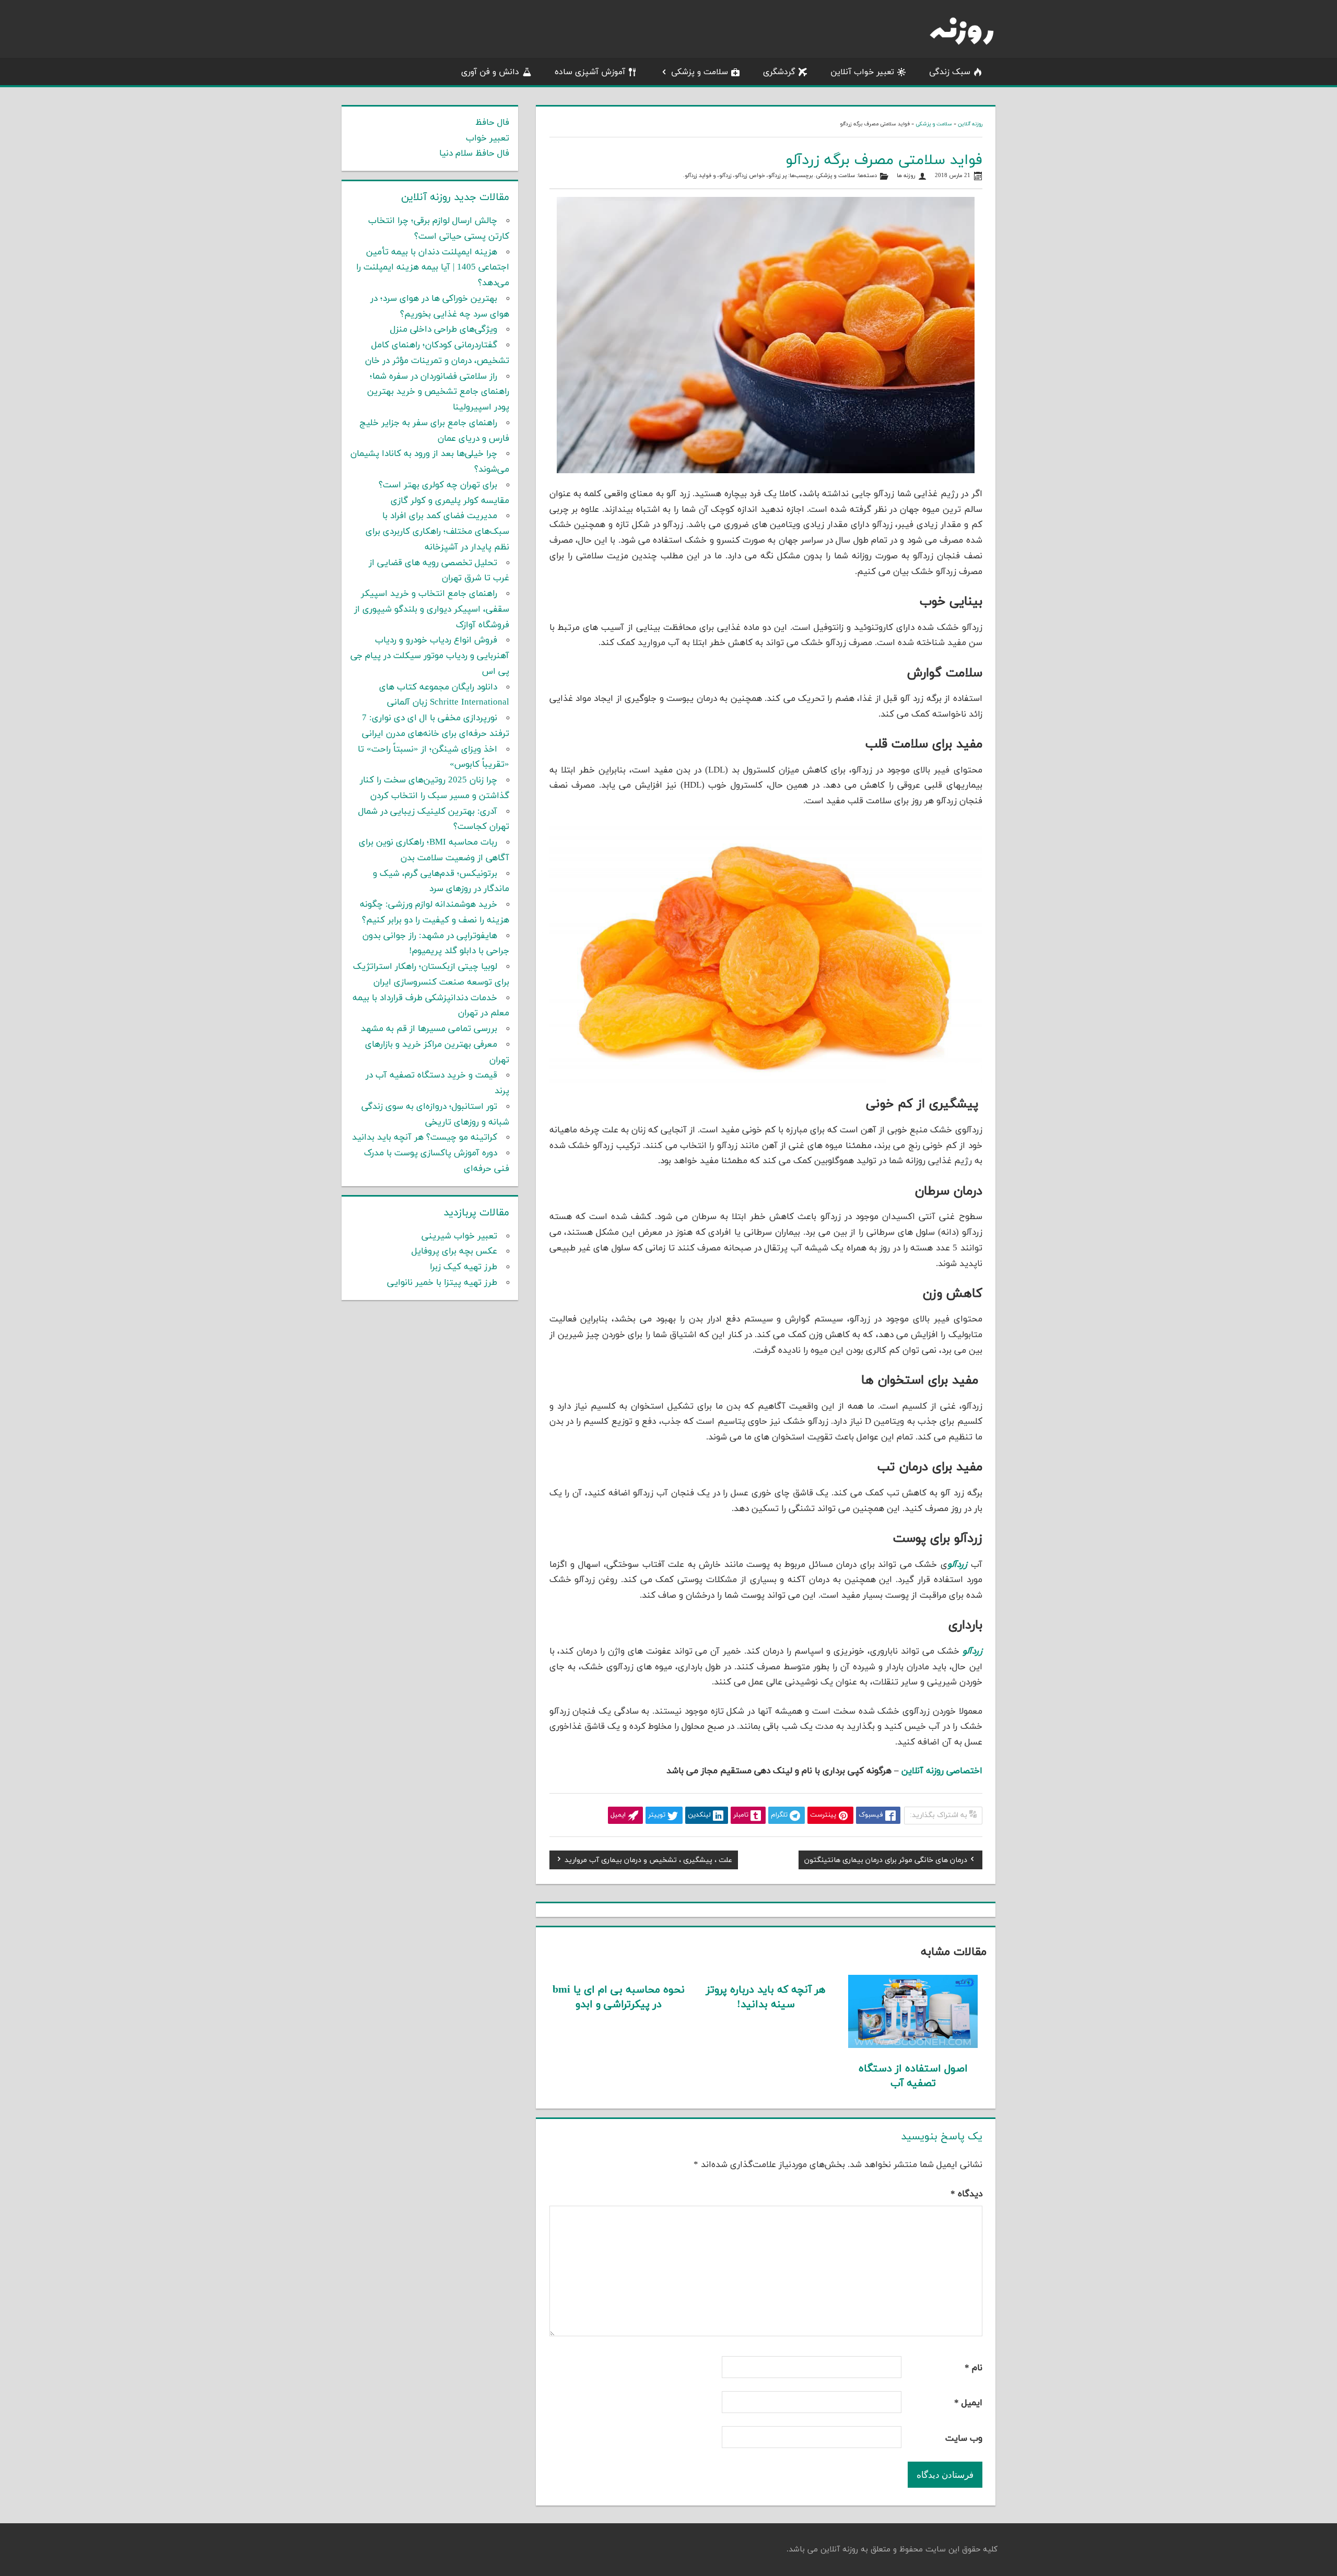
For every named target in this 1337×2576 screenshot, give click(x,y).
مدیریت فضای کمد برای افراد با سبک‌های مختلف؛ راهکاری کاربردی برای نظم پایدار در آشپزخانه (437, 532)
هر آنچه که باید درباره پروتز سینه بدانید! (766, 1997)
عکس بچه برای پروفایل (454, 1251)
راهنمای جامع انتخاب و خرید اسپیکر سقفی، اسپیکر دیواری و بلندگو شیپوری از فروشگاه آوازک (432, 610)
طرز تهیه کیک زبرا (464, 1267)
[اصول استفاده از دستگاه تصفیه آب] (913, 2046)
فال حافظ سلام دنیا (474, 154)
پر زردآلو (777, 176)
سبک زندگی (950, 72)
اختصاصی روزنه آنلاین (942, 1771)
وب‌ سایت (964, 2439)
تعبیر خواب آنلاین (862, 72)
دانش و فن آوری (490, 72)
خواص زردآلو (750, 176)
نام (974, 2368)
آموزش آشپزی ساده (590, 72)
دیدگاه (966, 2194)
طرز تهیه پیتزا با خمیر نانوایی (442, 1283)
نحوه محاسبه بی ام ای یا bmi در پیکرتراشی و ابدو (619, 1997)
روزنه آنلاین (970, 124)
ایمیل (968, 2403)
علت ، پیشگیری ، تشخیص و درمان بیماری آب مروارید (648, 1861)
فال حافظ (492, 123)
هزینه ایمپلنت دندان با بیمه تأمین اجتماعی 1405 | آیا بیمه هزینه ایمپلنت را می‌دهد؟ (433, 268)
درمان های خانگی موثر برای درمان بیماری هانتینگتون (886, 1861)
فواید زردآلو (698, 176)
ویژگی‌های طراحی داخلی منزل (444, 330)
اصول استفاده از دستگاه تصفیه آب (913, 2076)
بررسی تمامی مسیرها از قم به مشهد (429, 1029)
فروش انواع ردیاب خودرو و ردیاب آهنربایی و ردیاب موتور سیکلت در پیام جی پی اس (430, 656)
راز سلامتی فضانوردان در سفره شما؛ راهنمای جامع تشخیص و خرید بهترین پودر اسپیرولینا (438, 392)
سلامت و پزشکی (700, 72)
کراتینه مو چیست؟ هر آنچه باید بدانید (425, 1138)
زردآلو (725, 176)
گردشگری (779, 72)
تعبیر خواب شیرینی (459, 1236)
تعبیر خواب (488, 138)
